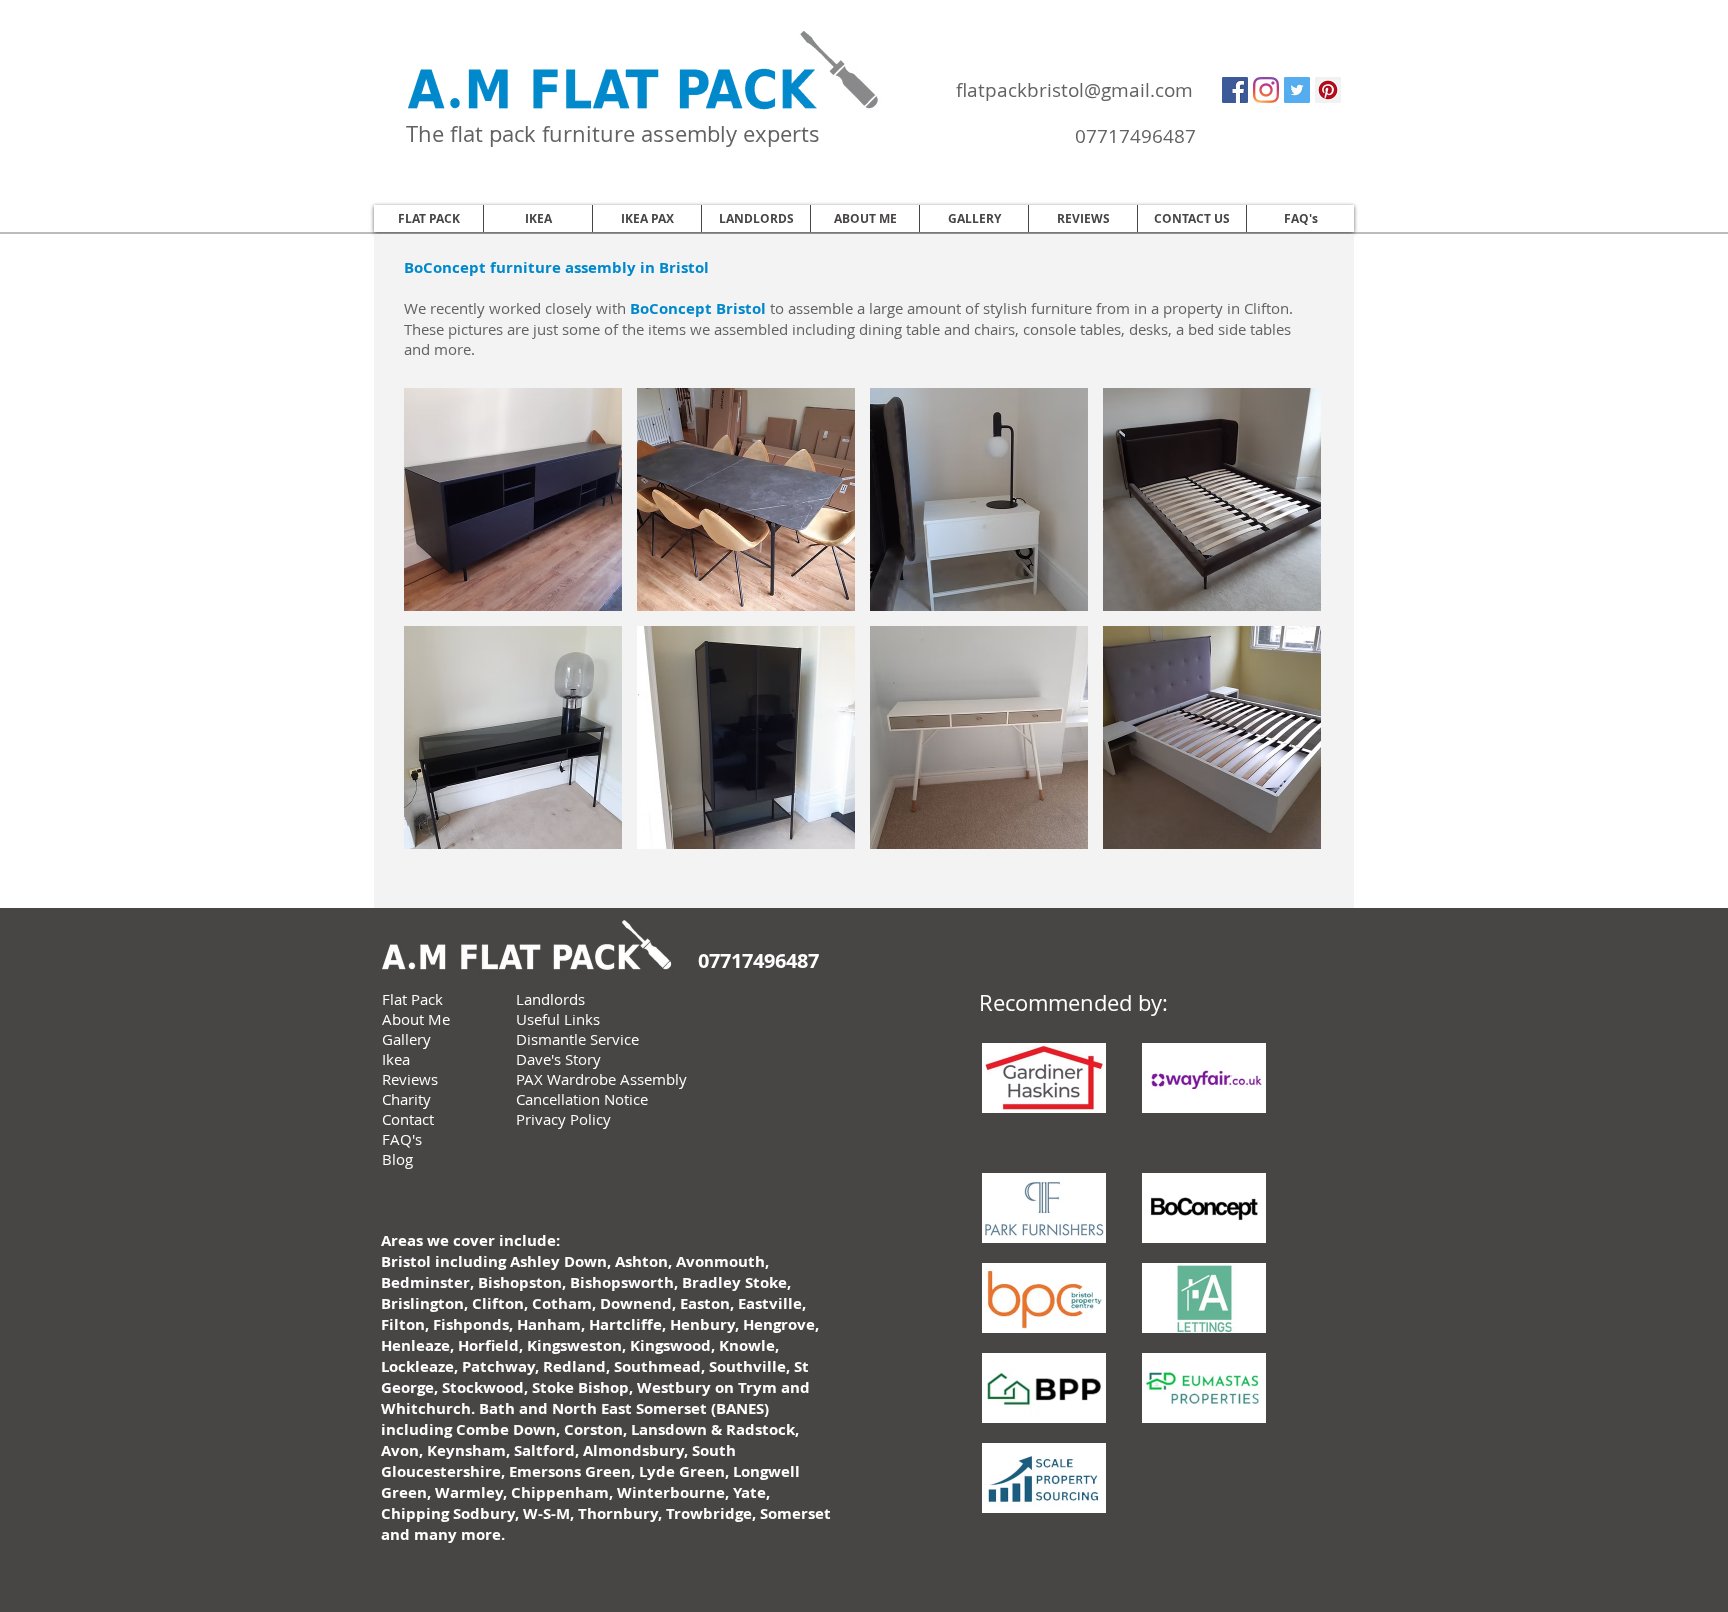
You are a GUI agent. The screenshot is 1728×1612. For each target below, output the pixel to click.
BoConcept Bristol (698, 308)
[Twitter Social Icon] (1297, 90)
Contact (408, 1119)
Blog (397, 1159)
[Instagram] (1266, 90)
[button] (513, 499)
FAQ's (402, 1139)
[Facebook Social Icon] (1235, 90)
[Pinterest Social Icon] (1328, 90)
